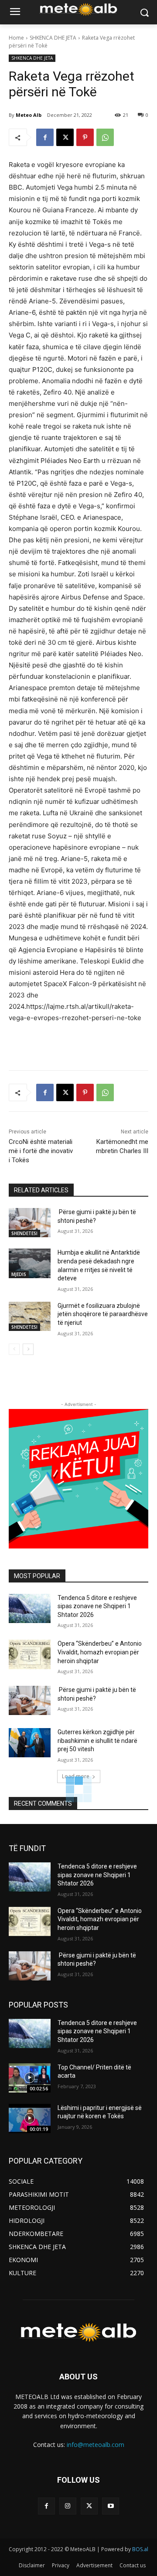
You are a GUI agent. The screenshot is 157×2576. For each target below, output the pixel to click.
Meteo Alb (29, 115)
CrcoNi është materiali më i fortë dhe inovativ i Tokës (41, 1151)
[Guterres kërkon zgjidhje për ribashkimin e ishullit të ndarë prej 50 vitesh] (30, 1743)
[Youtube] (111, 2506)
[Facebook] (45, 137)
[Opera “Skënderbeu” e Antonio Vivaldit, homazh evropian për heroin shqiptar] (30, 1654)
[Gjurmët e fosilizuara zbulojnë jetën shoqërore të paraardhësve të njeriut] (30, 1316)
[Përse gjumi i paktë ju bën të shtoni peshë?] (30, 1223)
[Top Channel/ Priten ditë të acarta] (30, 2078)
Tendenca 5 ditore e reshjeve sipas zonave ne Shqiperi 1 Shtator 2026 (97, 1606)
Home (16, 38)
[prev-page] (14, 1349)
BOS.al (140, 2549)
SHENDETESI (24, 1233)
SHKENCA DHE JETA (53, 38)
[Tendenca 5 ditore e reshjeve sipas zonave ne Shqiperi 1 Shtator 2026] (30, 1608)
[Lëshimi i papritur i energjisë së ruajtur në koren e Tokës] (30, 2118)
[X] (65, 137)
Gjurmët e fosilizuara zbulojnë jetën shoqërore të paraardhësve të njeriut (103, 1314)
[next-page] (28, 1349)
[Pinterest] (85, 137)
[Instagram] (68, 2506)
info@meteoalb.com (96, 2445)
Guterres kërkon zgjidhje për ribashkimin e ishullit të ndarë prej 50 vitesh (97, 1741)
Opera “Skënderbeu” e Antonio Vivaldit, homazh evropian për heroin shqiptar (100, 1652)
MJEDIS (19, 1274)
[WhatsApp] (105, 137)
